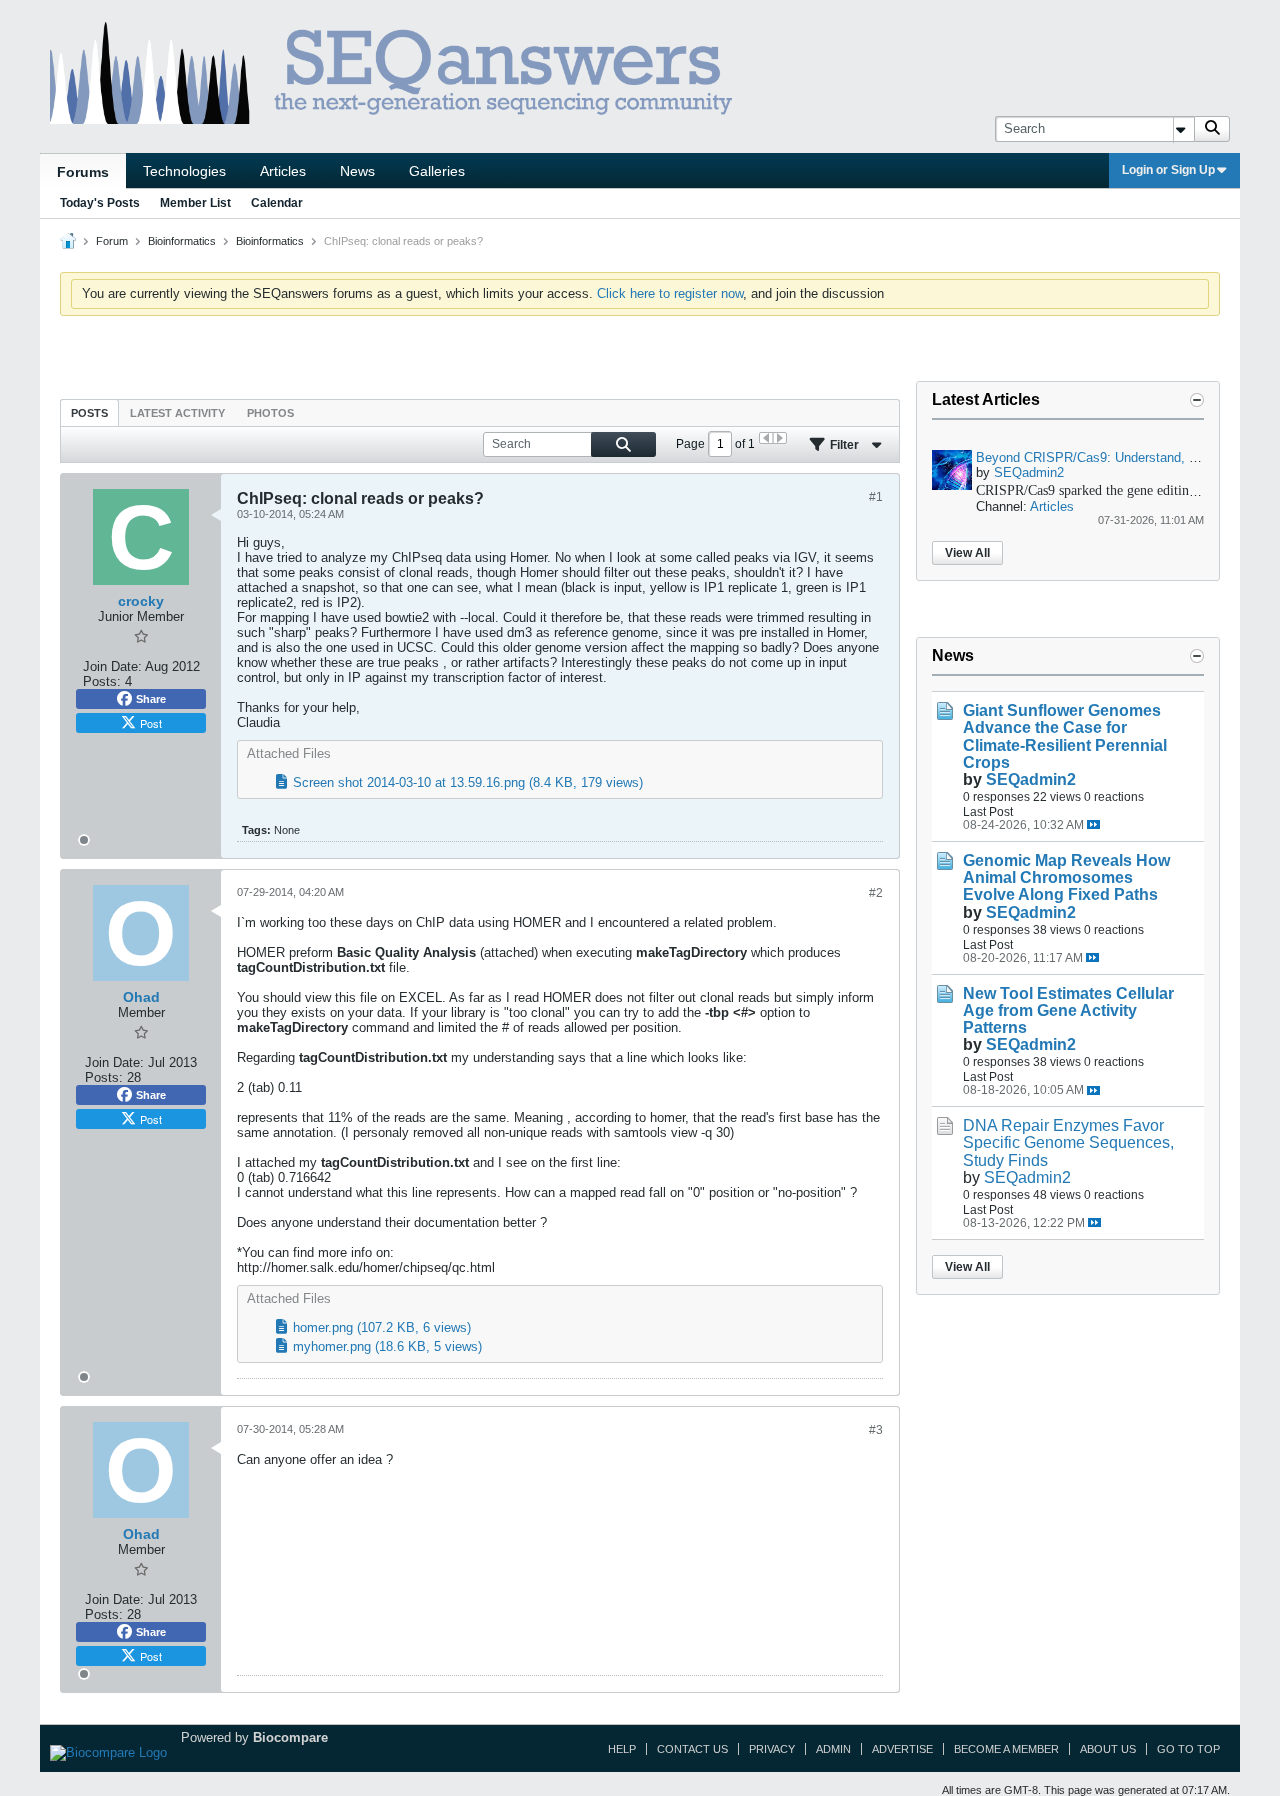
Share (151, 699)
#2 (876, 893)
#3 (876, 1430)
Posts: (102, 681)
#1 (876, 497)
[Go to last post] (1093, 824)
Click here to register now (670, 293)
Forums (83, 172)
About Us (1108, 1749)
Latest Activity (177, 413)
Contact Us (692, 1749)
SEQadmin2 (1029, 472)
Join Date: (112, 666)
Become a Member (1006, 1749)
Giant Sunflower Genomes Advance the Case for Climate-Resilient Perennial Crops (1065, 736)
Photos (270, 413)
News (357, 171)
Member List (195, 203)
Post (151, 723)
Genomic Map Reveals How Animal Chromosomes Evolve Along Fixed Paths (1066, 877)
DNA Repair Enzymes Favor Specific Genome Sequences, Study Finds (1068, 1142)
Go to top (1188, 1749)
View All (967, 553)
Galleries (437, 171)
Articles (283, 171)
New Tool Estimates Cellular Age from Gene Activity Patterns (1068, 1010)
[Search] (1212, 129)
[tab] (89, 412)
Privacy (772, 1749)
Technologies (184, 171)
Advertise (902, 1749)
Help (622, 1749)
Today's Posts (100, 203)
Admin (833, 1749)
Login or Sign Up (1168, 170)
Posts (89, 413)
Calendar (277, 203)
